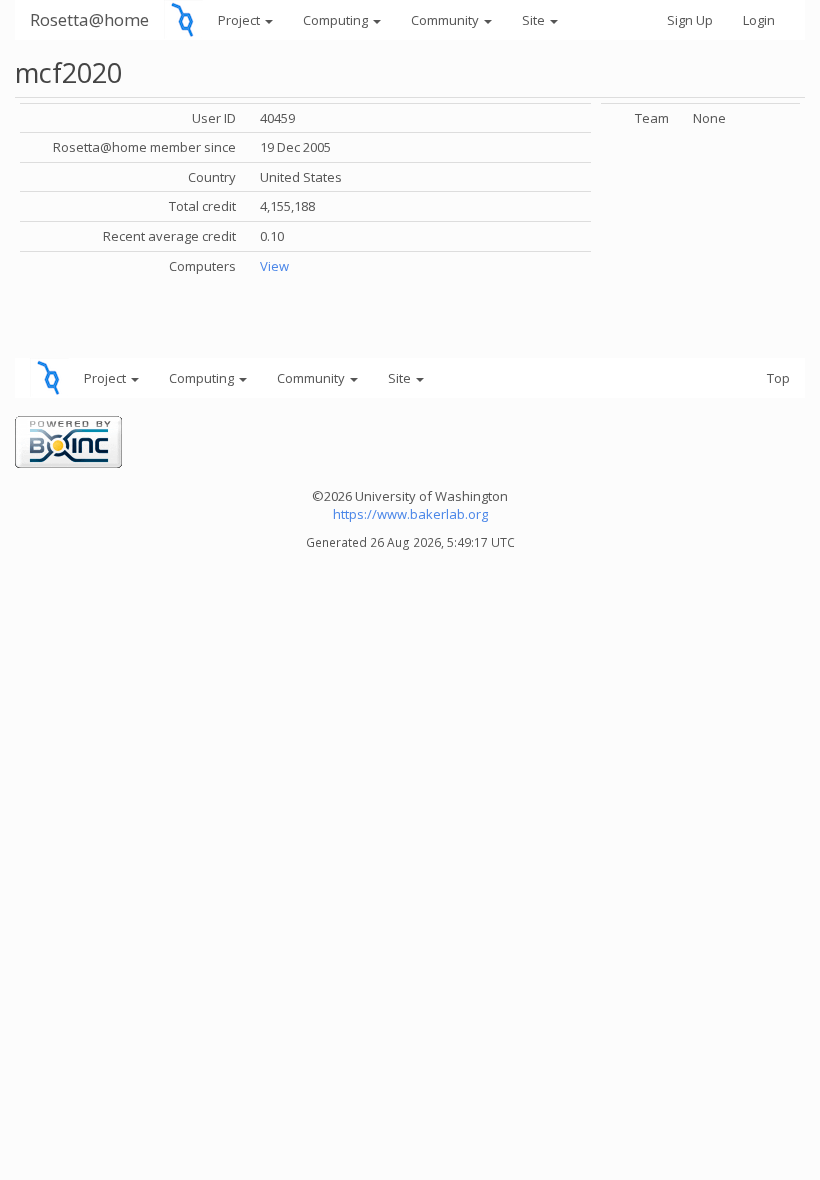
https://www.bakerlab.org (410, 514)
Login (759, 20)
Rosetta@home (89, 19)
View (274, 266)
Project (240, 20)
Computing (337, 20)
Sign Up (690, 20)
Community (446, 20)
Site (535, 20)
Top (778, 378)
